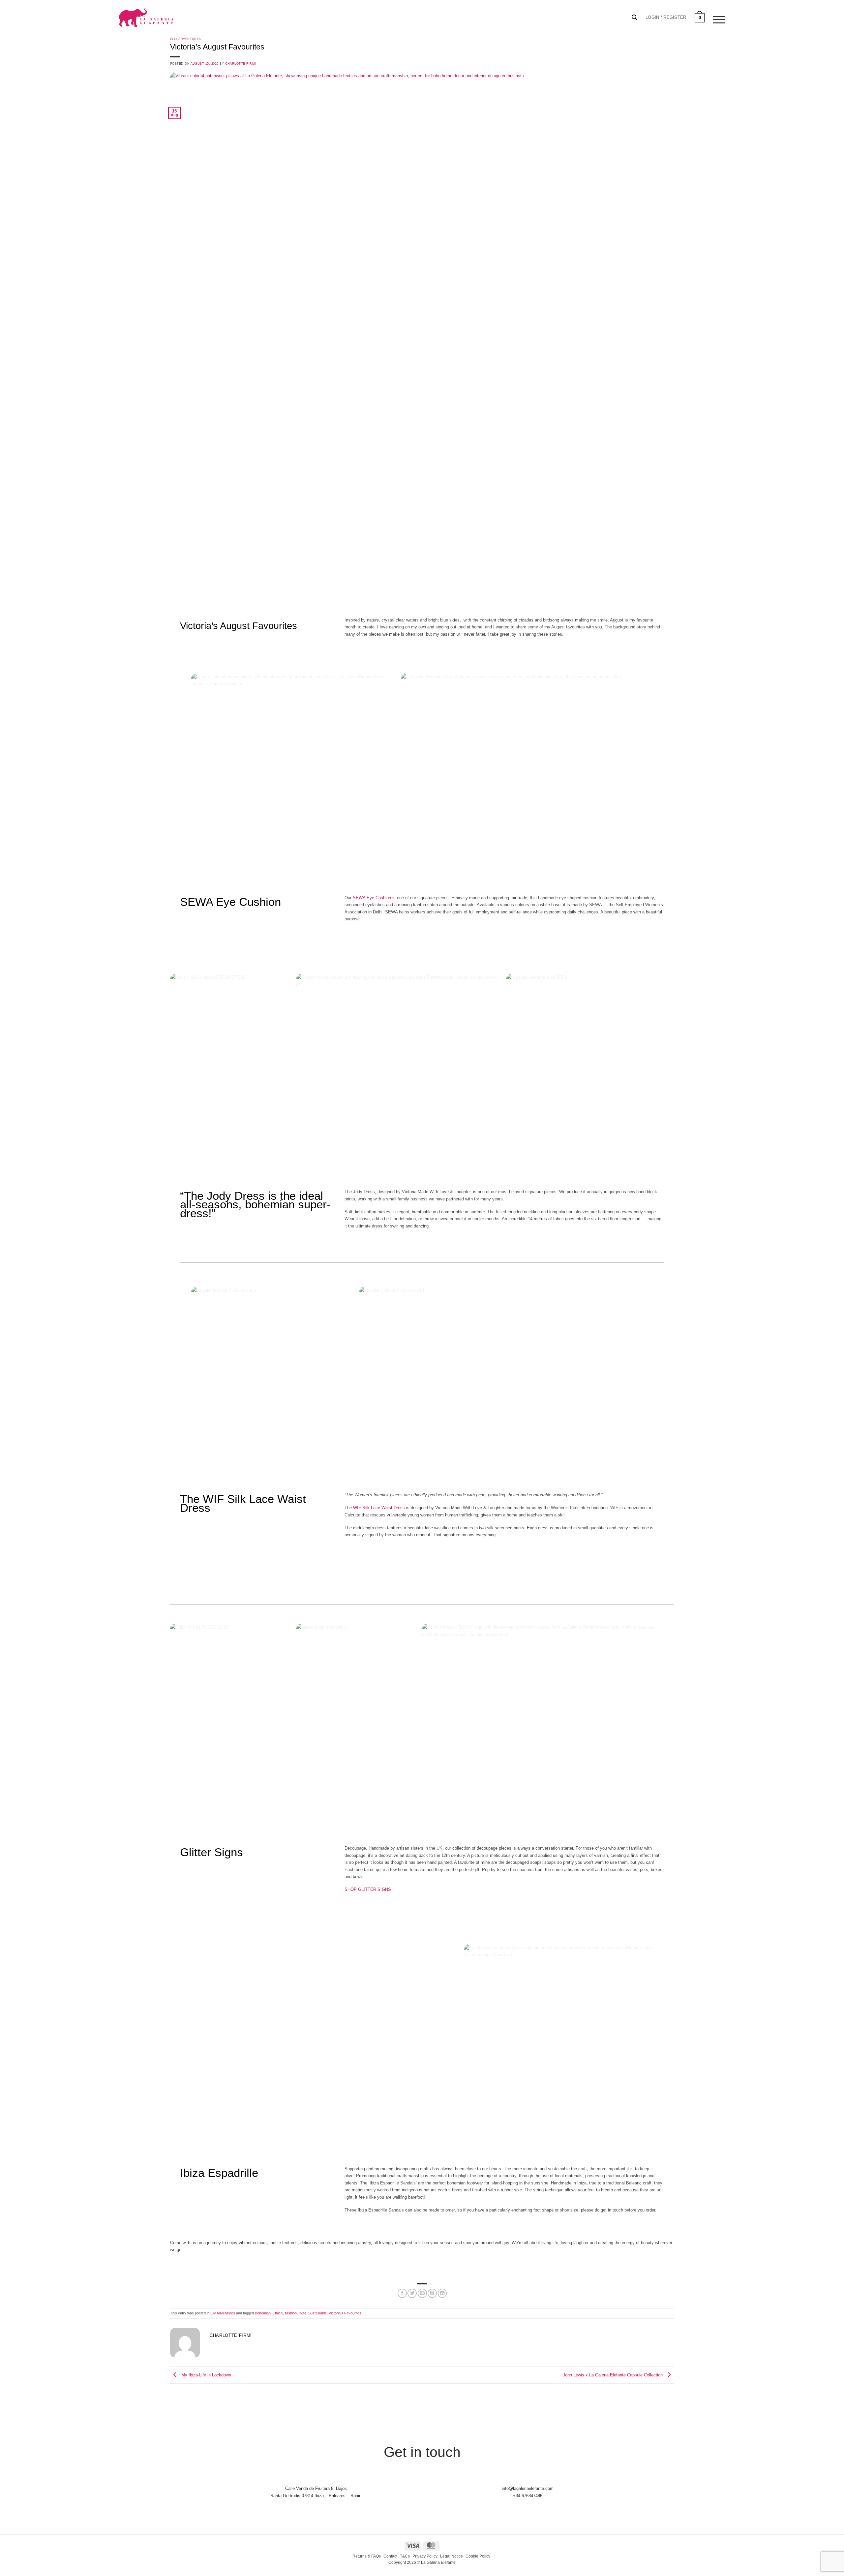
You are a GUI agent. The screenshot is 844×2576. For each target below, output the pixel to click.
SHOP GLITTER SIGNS (368, 1889)
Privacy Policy (425, 2556)
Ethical (278, 2313)
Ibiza (302, 2313)
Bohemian (263, 2313)
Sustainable (317, 2313)
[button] (666, 17)
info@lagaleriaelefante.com (528, 2488)
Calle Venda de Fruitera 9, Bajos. (317, 2488)
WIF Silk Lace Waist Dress (379, 1508)
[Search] (634, 17)
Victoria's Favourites (345, 2313)
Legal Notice (452, 2556)
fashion (291, 2313)
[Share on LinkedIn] (442, 2293)
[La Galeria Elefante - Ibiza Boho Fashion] (168, 14)
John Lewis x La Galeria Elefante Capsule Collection (613, 2375)
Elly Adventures (186, 39)
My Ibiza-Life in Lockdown (206, 2375)
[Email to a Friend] (422, 2293)
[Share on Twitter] (412, 2293)
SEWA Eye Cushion (372, 898)
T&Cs (405, 2556)
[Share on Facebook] (402, 2293)
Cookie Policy (478, 2556)
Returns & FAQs (367, 2556)
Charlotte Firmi (241, 64)
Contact (390, 2556)
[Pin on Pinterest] (432, 2293)
